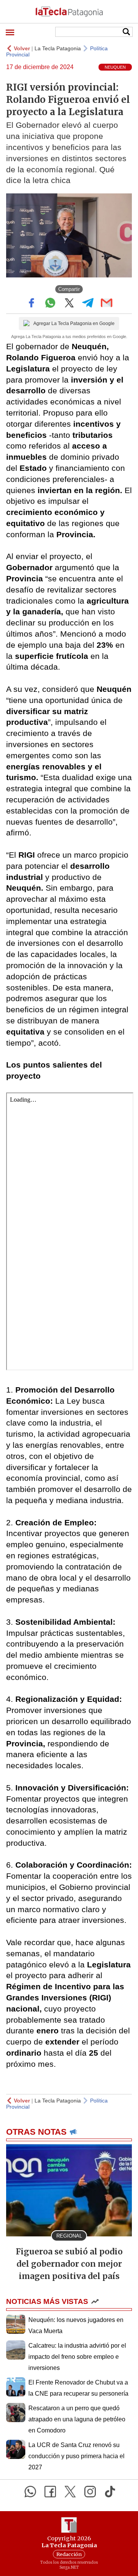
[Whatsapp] (30, 2492)
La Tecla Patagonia (58, 48)
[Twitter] (70, 2492)
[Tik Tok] (110, 2492)
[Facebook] (50, 2492)
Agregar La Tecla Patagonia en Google (74, 323)
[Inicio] (69, 12)
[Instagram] (90, 2492)
